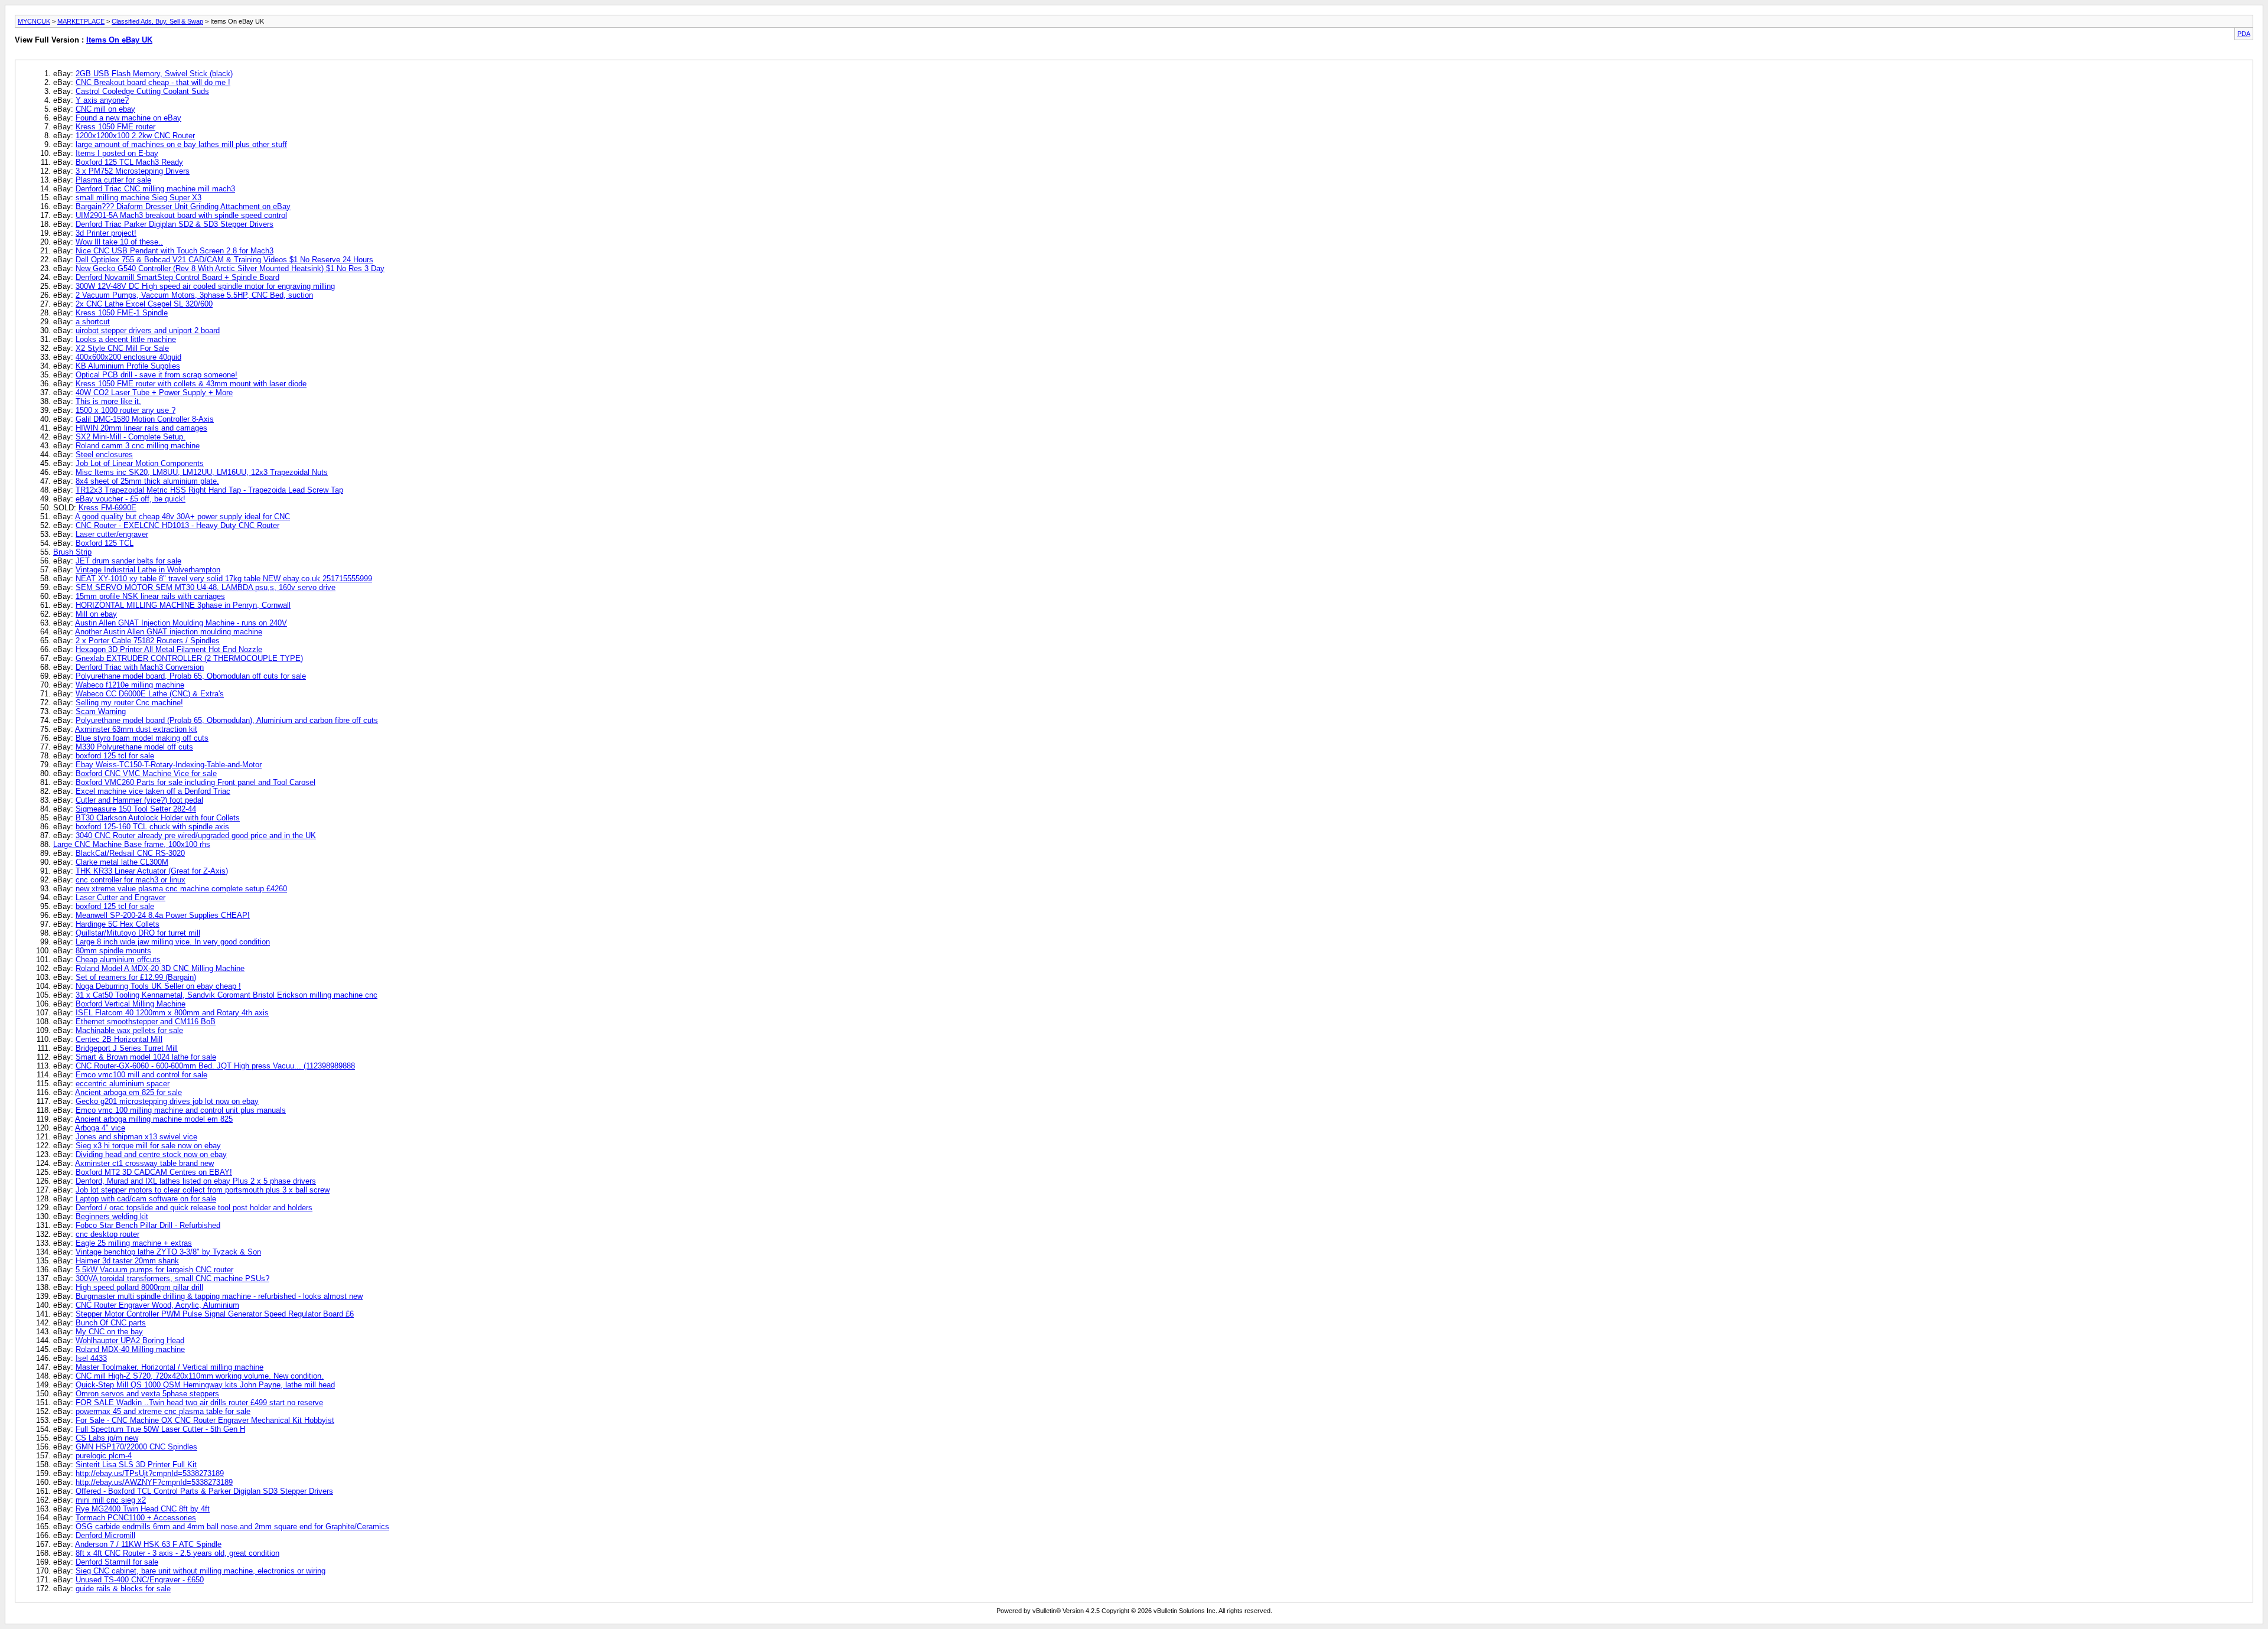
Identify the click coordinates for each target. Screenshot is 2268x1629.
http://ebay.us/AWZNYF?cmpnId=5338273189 (154, 1482)
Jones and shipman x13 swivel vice (136, 1137)
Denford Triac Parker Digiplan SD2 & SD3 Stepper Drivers (175, 224)
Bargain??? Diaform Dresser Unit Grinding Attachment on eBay (183, 206)
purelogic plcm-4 (104, 1456)
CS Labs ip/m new (107, 1438)
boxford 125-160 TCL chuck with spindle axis (152, 827)
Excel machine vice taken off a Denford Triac (153, 791)
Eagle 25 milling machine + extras (134, 1243)
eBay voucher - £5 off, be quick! (131, 499)
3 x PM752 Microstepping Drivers (133, 171)
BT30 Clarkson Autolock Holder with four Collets (158, 818)
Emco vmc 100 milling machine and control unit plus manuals (181, 1110)
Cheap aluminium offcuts (118, 960)
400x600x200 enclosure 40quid (128, 357)
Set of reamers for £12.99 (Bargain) (136, 977)
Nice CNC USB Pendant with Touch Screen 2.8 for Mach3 (175, 251)
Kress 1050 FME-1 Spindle (122, 313)
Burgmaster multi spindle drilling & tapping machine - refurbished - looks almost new (219, 1296)
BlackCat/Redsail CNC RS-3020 (130, 853)
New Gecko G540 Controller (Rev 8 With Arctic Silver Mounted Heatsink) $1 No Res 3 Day (230, 268)
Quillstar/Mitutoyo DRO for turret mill (138, 933)
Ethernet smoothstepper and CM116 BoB (146, 1022)
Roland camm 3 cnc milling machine (138, 446)
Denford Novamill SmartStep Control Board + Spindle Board (177, 277)
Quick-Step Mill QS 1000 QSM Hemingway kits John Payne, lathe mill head (205, 1385)
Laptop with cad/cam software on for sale (146, 1199)
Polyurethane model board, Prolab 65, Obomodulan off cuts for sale (191, 676)
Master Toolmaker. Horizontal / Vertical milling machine (170, 1367)
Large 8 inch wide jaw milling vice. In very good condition (173, 942)
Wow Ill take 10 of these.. (119, 242)
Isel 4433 (91, 1358)
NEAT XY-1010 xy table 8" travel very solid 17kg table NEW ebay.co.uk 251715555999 (224, 579)
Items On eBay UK (119, 40)
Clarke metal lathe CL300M (122, 862)
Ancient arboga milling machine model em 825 (154, 1119)
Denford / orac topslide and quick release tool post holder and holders (194, 1208)
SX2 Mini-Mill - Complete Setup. (131, 437)
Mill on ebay (96, 614)
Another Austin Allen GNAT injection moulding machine (169, 632)
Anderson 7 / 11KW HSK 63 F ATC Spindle (148, 1544)
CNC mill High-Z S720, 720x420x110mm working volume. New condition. (200, 1376)
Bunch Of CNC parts (111, 1323)
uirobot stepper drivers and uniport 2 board (148, 330)
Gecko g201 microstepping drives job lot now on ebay (167, 1101)
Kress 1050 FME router (115, 127)
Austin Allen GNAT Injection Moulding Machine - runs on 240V (181, 623)
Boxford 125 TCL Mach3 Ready (129, 162)
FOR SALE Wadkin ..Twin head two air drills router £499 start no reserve (199, 1402)
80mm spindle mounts (113, 951)
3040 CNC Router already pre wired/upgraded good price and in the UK (196, 835)
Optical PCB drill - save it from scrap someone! (157, 375)
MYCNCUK (34, 21)
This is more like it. (108, 401)
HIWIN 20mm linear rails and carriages (141, 428)
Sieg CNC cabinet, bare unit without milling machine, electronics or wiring (201, 1571)
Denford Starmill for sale (117, 1562)
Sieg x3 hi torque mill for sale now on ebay (148, 1146)
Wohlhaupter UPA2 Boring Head (130, 1340)
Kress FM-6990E (107, 508)
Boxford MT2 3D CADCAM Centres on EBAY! (154, 1172)
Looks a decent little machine (126, 339)
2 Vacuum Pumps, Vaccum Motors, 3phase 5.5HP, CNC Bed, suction (194, 295)
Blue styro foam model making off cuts (142, 738)
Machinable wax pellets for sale (129, 1030)
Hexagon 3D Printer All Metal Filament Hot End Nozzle (169, 649)
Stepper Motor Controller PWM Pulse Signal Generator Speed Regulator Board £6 (215, 1314)
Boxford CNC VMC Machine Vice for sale (146, 773)
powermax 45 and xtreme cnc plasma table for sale (163, 1411)
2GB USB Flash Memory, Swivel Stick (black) (154, 74)
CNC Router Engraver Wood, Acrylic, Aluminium (157, 1305)
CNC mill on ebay (105, 109)
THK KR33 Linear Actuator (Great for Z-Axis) (152, 871)
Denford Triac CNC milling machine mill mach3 (155, 189)
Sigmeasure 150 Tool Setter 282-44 (136, 809)
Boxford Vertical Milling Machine (131, 1004)
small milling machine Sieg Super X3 (139, 198)
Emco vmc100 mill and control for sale (141, 1075)
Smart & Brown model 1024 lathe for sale (146, 1057)
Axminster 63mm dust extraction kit (136, 729)
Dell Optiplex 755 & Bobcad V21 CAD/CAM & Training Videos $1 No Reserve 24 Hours (224, 260)
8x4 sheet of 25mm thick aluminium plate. (147, 481)
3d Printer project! (106, 233)
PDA (2244, 34)
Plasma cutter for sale (113, 180)
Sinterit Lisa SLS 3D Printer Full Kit (136, 1465)
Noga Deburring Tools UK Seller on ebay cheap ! (158, 986)
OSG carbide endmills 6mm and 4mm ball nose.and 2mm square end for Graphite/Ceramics (232, 1527)
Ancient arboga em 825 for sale (128, 1092)
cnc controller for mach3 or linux (131, 880)
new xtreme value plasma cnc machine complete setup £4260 (181, 889)
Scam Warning (101, 711)
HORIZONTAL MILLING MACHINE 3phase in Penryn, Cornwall (183, 605)
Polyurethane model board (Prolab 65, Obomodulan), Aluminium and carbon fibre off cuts (227, 720)
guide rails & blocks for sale (123, 1589)
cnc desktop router (107, 1234)
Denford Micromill (105, 1535)
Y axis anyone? (102, 100)
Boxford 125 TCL (105, 543)
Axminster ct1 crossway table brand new (144, 1163)
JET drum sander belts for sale (128, 561)
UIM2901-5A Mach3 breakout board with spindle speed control (181, 215)
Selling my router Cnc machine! (129, 703)
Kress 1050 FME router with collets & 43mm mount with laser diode (191, 384)
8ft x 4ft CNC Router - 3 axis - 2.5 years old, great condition (177, 1553)
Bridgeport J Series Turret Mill (127, 1048)
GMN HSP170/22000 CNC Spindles (136, 1447)
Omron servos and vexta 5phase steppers (147, 1394)
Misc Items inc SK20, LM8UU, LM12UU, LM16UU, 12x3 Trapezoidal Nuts (202, 472)
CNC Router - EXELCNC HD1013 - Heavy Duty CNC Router (177, 525)
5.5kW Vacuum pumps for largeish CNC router (154, 1270)
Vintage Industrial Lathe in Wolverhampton (148, 570)
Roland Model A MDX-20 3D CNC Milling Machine (160, 968)
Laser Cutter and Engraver (120, 897)
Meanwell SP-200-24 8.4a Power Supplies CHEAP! (163, 915)
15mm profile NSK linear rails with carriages (150, 596)
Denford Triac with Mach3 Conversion (140, 667)
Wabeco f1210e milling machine (130, 685)
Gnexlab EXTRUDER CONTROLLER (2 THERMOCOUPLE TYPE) (189, 658)
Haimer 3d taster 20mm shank (127, 1261)
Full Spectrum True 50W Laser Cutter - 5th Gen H (160, 1429)
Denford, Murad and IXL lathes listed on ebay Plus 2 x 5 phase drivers (196, 1181)
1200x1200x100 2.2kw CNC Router (135, 136)
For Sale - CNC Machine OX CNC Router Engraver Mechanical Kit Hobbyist (205, 1420)
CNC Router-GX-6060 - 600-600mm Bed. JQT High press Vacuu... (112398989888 (215, 1066)
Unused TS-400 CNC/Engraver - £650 (140, 1580)
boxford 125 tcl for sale (115, 756)
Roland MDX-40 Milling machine (130, 1349)
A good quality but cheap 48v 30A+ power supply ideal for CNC (183, 517)
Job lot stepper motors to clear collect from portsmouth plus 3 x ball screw (203, 1190)
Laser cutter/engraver (112, 534)
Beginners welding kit (112, 1216)
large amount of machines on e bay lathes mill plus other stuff (181, 144)
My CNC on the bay (109, 1332)
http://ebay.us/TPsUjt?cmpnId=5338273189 (150, 1473)
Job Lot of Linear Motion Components (140, 463)
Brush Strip (72, 552)
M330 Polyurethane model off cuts (134, 747)
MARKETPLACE (81, 21)
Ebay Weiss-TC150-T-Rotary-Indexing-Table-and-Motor (169, 765)
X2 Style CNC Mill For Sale (122, 348)
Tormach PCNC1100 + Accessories (136, 1518)
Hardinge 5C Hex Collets (118, 924)
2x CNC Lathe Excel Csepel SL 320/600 (144, 304)
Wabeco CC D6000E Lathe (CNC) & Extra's (150, 694)
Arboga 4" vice (100, 1128)
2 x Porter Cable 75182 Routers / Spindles (148, 641)
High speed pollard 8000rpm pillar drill (139, 1287)
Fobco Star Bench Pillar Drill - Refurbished (148, 1225)
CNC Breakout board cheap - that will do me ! (153, 82)
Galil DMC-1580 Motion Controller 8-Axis (145, 419)
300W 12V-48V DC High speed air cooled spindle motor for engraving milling (205, 286)
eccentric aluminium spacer (123, 1084)
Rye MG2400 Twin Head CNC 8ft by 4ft (143, 1509)
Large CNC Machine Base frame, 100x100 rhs (132, 844)
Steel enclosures (104, 455)
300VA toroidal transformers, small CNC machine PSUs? (172, 1278)
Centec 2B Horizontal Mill (119, 1039)
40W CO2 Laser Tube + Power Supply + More (154, 392)
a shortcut (93, 322)
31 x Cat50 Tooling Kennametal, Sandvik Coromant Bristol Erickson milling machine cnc (227, 995)
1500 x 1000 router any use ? (126, 410)
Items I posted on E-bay (117, 153)
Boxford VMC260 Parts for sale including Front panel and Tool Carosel (195, 782)
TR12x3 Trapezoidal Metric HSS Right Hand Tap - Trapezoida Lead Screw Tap (209, 490)
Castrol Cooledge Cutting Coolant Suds (142, 91)
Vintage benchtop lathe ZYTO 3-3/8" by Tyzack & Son (168, 1252)
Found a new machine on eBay (128, 118)
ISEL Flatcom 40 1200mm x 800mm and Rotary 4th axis (172, 1013)
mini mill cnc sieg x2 (111, 1500)
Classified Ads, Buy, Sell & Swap (157, 21)
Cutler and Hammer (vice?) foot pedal (139, 800)
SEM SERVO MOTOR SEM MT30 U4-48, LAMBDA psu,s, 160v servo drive (206, 587)
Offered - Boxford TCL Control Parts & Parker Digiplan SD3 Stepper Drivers (204, 1491)
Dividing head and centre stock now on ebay (151, 1154)
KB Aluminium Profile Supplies (128, 366)
